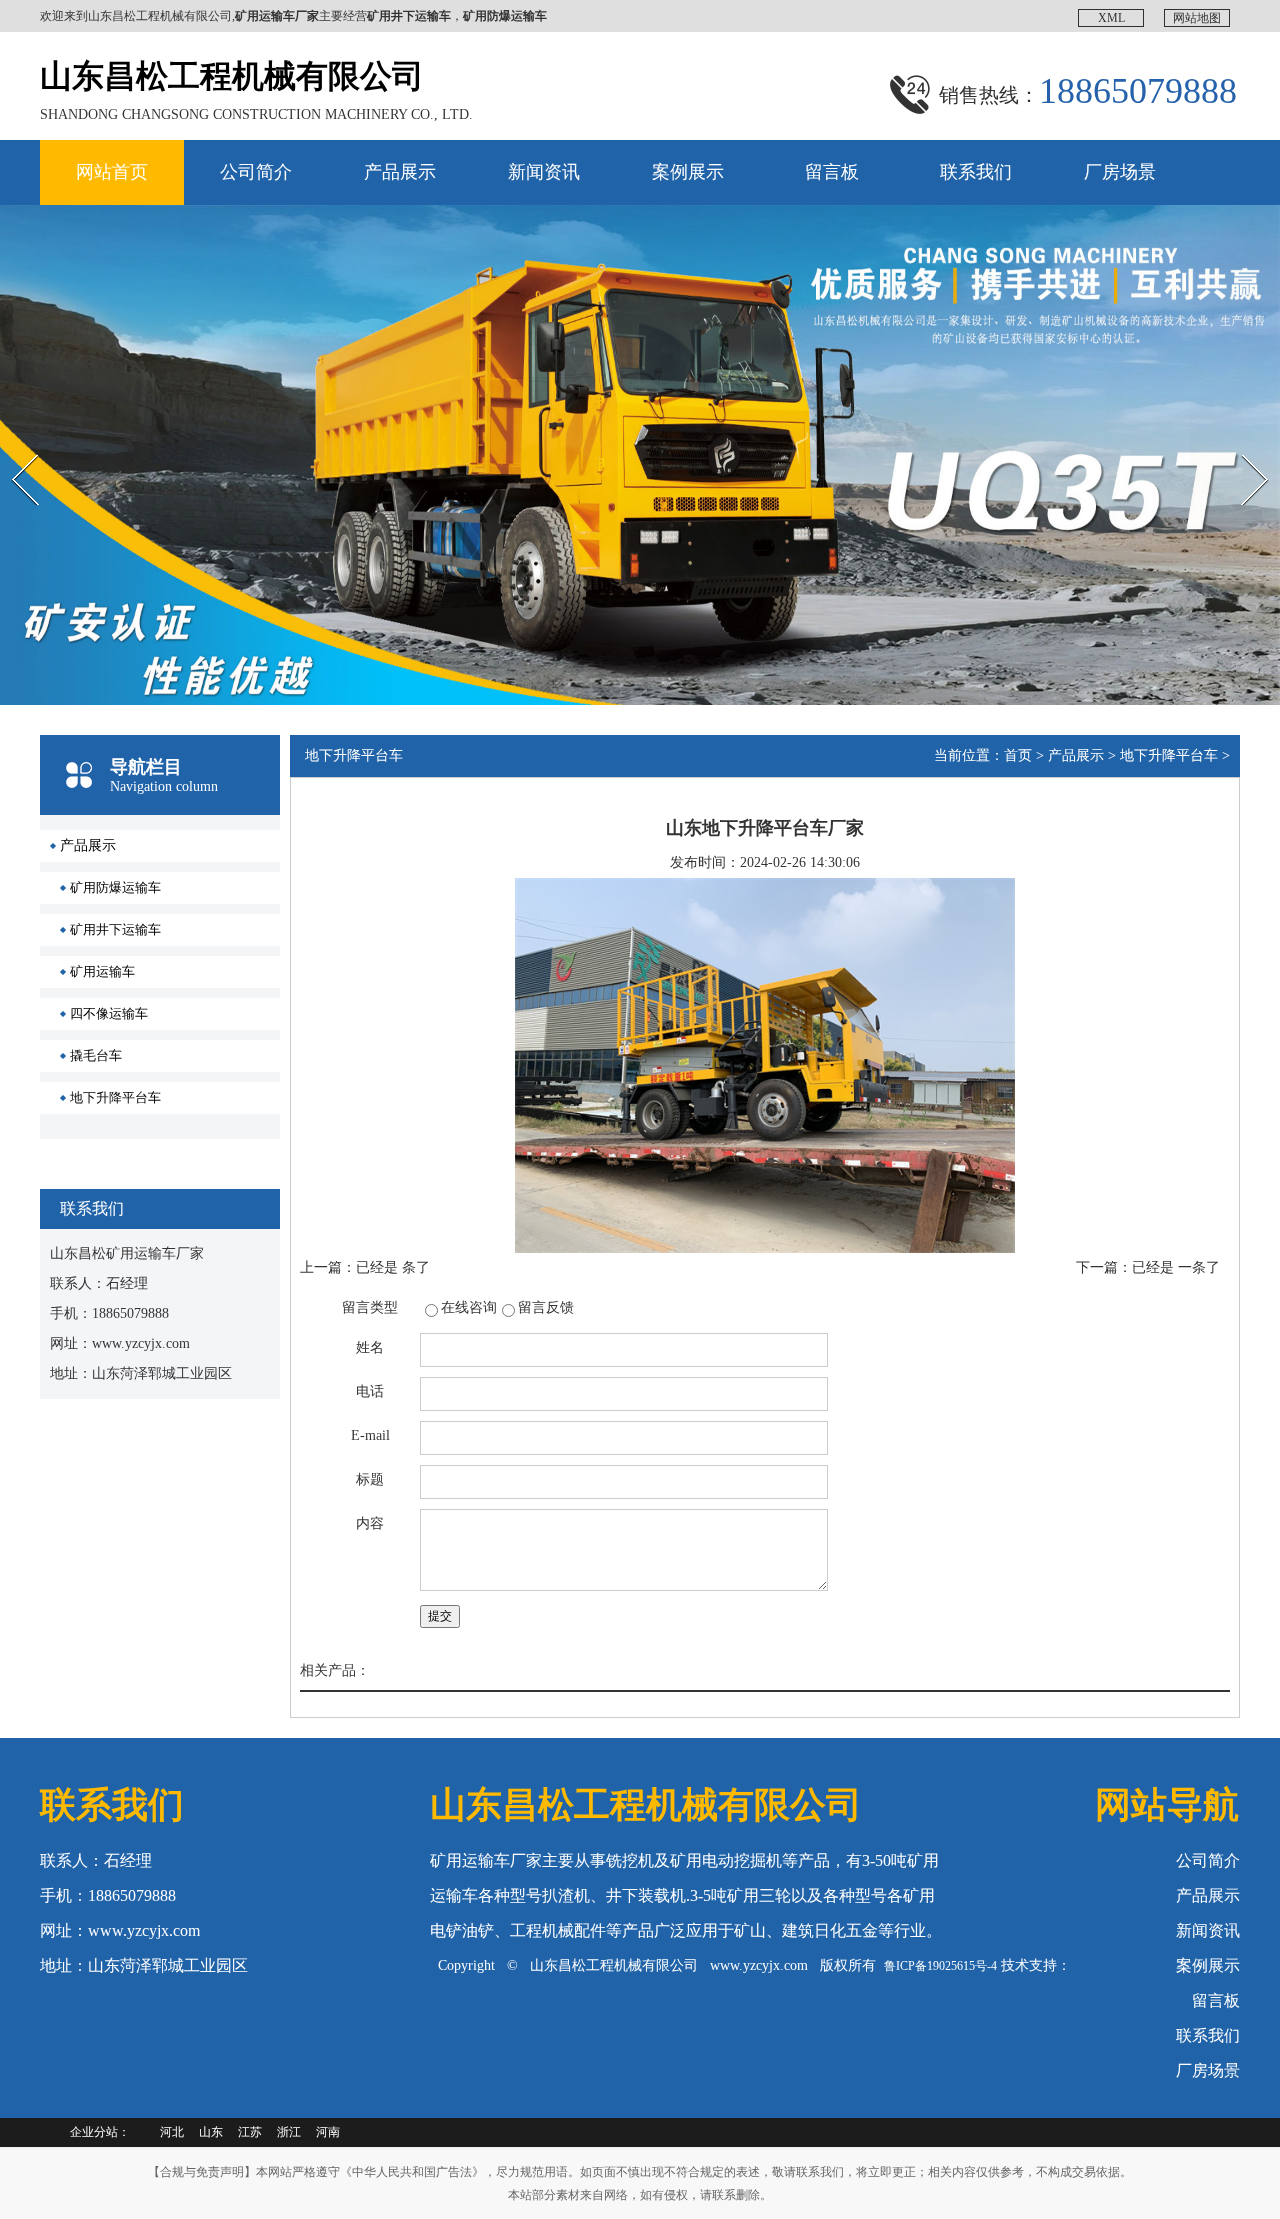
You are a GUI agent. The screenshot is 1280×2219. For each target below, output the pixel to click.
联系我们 (976, 172)
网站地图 (1197, 18)
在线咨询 (469, 1307)
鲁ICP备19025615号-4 (940, 1966)
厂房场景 (1120, 172)
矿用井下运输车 (115, 929)
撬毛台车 (96, 1055)
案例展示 (688, 172)
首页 (1018, 755)
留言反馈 (546, 1307)
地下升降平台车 (115, 1097)
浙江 (289, 2132)
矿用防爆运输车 (115, 887)
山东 (211, 2132)
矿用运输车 (102, 971)
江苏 (250, 2132)
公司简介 (256, 172)
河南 (328, 2132)
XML (1111, 18)
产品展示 (400, 172)
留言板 (832, 172)
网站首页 (112, 172)
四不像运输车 (109, 1013)
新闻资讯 (544, 172)
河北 (172, 2132)
